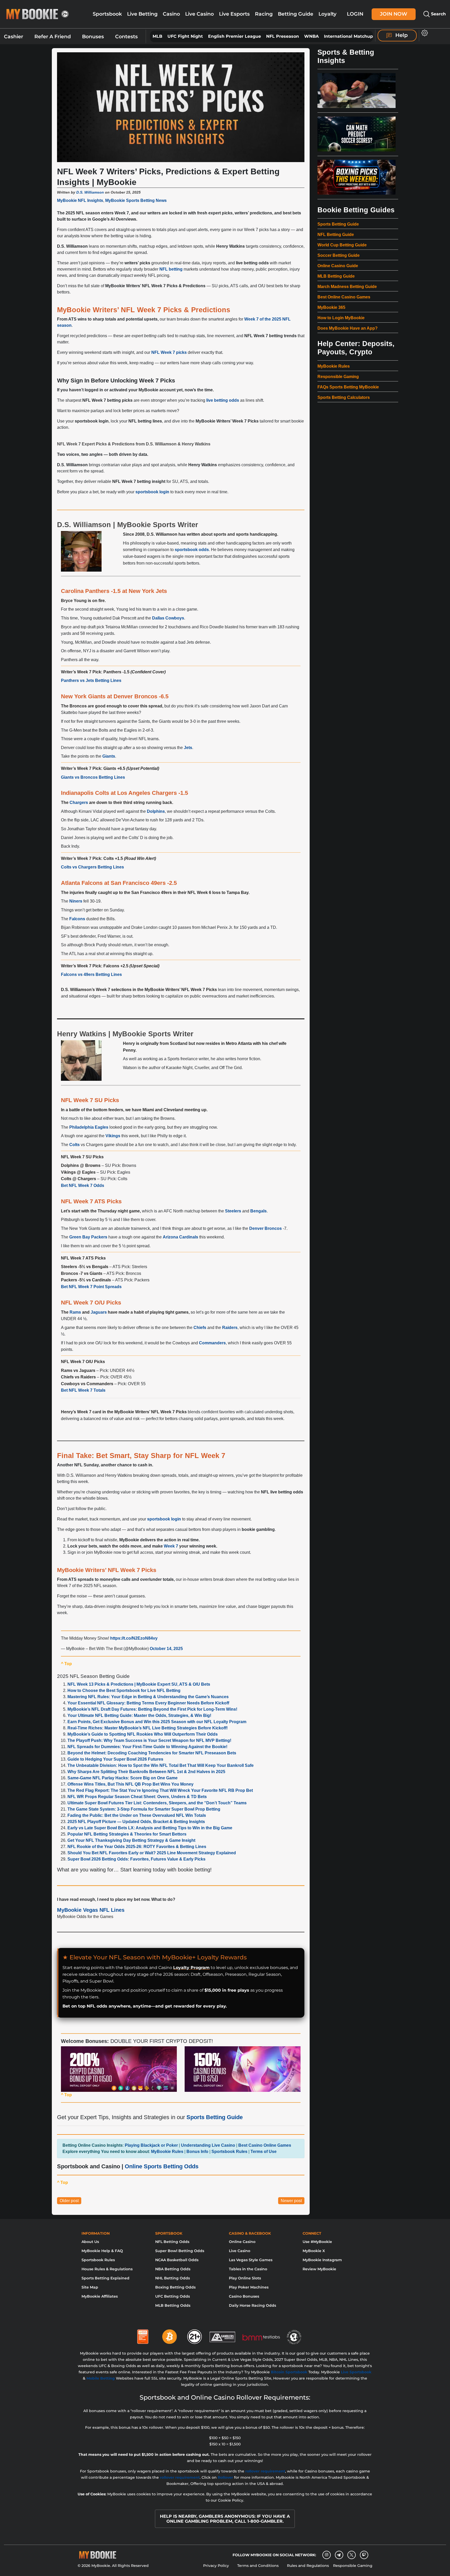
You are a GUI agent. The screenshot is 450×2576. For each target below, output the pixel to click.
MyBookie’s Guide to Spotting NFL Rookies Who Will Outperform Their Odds (143, 1734)
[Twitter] (351, 2555)
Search (438, 14)
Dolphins (156, 811)
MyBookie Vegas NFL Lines (91, 1910)
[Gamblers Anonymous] (223, 2335)
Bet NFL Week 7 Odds (83, 1185)
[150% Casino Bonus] (243, 2069)
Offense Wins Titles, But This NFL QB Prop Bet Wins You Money (130, 1784)
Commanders (212, 1343)
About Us (90, 2242)
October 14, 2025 (166, 1649)
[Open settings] (424, 33)
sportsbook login (152, 492)
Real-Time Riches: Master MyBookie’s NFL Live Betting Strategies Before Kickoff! (148, 1728)
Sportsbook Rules (98, 2260)
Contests (126, 37)
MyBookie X (314, 2251)
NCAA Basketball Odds (177, 2260)
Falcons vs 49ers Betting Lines (91, 974)
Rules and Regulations (308, 2566)
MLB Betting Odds (173, 2305)
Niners (76, 901)
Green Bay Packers (88, 1237)
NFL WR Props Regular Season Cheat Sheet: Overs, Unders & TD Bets (137, 1797)
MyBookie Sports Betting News (136, 200)
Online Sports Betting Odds (162, 2166)
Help (401, 35)
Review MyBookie (319, 2269)
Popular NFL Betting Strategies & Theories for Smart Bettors (127, 1834)
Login (355, 14)
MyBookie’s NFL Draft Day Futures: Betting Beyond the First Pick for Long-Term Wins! (152, 1709)
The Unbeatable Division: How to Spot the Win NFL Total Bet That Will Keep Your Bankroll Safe (161, 1765)
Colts (74, 1145)
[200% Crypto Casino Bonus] (119, 2069)
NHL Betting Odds (173, 2278)
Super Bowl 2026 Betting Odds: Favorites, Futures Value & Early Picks (136, 1859)
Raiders (230, 1328)
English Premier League (235, 36)
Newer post (291, 2201)
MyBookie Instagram (322, 2260)
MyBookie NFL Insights (80, 200)
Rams (75, 1312)
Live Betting (142, 14)
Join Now (394, 14)
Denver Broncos (265, 1228)
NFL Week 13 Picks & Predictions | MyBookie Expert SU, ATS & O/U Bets (139, 1684)
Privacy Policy (216, 2566)
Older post (69, 2201)
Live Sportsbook (356, 2372)
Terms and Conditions (258, 2566)
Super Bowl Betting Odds (180, 2251)
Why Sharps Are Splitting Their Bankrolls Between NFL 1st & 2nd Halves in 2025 (146, 1772)
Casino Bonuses (244, 2296)
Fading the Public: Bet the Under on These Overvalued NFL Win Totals (137, 1815)
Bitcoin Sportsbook (289, 2372)
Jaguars (99, 1312)
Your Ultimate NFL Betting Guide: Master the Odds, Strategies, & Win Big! (139, 1715)
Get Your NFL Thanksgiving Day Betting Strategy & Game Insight (131, 1840)
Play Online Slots (245, 2278)
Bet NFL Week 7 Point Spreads (91, 1287)
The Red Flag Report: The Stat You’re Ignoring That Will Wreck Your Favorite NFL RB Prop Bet (160, 1790)
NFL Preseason (283, 36)
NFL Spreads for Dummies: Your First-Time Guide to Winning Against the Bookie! (147, 1747)
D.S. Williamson (90, 192)
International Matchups (350, 36)
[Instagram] (327, 2555)
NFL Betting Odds (172, 2242)
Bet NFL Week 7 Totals (83, 1390)
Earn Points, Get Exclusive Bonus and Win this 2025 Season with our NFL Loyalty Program (157, 1722)
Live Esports (234, 14)
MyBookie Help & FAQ (102, 2251)
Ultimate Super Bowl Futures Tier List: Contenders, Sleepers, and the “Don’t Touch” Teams (157, 1803)
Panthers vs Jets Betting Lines (91, 680)
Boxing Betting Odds (175, 2287)
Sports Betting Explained (105, 2278)
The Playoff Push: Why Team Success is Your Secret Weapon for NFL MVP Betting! (149, 1740)
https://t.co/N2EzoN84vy (134, 1638)
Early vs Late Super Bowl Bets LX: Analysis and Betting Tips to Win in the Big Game (150, 1828)
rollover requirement (265, 2471)
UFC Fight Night (185, 36)
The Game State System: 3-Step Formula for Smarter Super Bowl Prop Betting (144, 1809)
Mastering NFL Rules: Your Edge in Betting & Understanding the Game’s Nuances (148, 1697)
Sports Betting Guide (215, 2117)
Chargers (79, 803)
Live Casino (199, 14)
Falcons (77, 919)
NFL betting (171, 269)
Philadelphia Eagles (89, 1127)
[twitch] (364, 2555)
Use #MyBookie (317, 2242)
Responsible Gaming (353, 2566)
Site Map (90, 2287)
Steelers (233, 1211)
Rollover (225, 2477)
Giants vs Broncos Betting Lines (93, 777)
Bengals (258, 1211)
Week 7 (171, 1546)
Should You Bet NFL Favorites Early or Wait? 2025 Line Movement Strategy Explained (152, 1853)
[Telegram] (339, 2555)
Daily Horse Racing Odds (252, 2305)
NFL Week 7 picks (169, 352)
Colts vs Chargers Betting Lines (92, 867)
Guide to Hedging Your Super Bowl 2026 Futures (115, 1759)
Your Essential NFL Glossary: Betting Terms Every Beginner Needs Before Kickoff (148, 1703)
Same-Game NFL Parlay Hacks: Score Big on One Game (123, 1778)
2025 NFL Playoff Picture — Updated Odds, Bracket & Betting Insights (136, 1822)
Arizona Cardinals (180, 1237)
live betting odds (223, 400)
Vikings (113, 1136)
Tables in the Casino (248, 2269)
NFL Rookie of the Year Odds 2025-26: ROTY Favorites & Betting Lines (137, 1847)
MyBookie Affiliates (100, 2296)
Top (66, 1664)
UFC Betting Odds (173, 2296)
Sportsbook (107, 14)
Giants (109, 756)
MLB (157, 36)
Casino (171, 14)
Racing (264, 14)
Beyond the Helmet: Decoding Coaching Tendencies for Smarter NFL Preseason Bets (152, 1753)
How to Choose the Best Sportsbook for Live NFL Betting (124, 1690)
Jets (188, 748)
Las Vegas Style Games (251, 2260)
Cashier (14, 37)
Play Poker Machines (249, 2287)
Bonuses (93, 37)
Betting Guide (296, 14)
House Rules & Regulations (107, 2269)
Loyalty (327, 14)
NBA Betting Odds (173, 2269)
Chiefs (200, 1328)
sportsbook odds (192, 550)
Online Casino (242, 2242)
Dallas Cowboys (168, 618)
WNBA (311, 36)
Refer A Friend (53, 37)
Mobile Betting (101, 2378)
